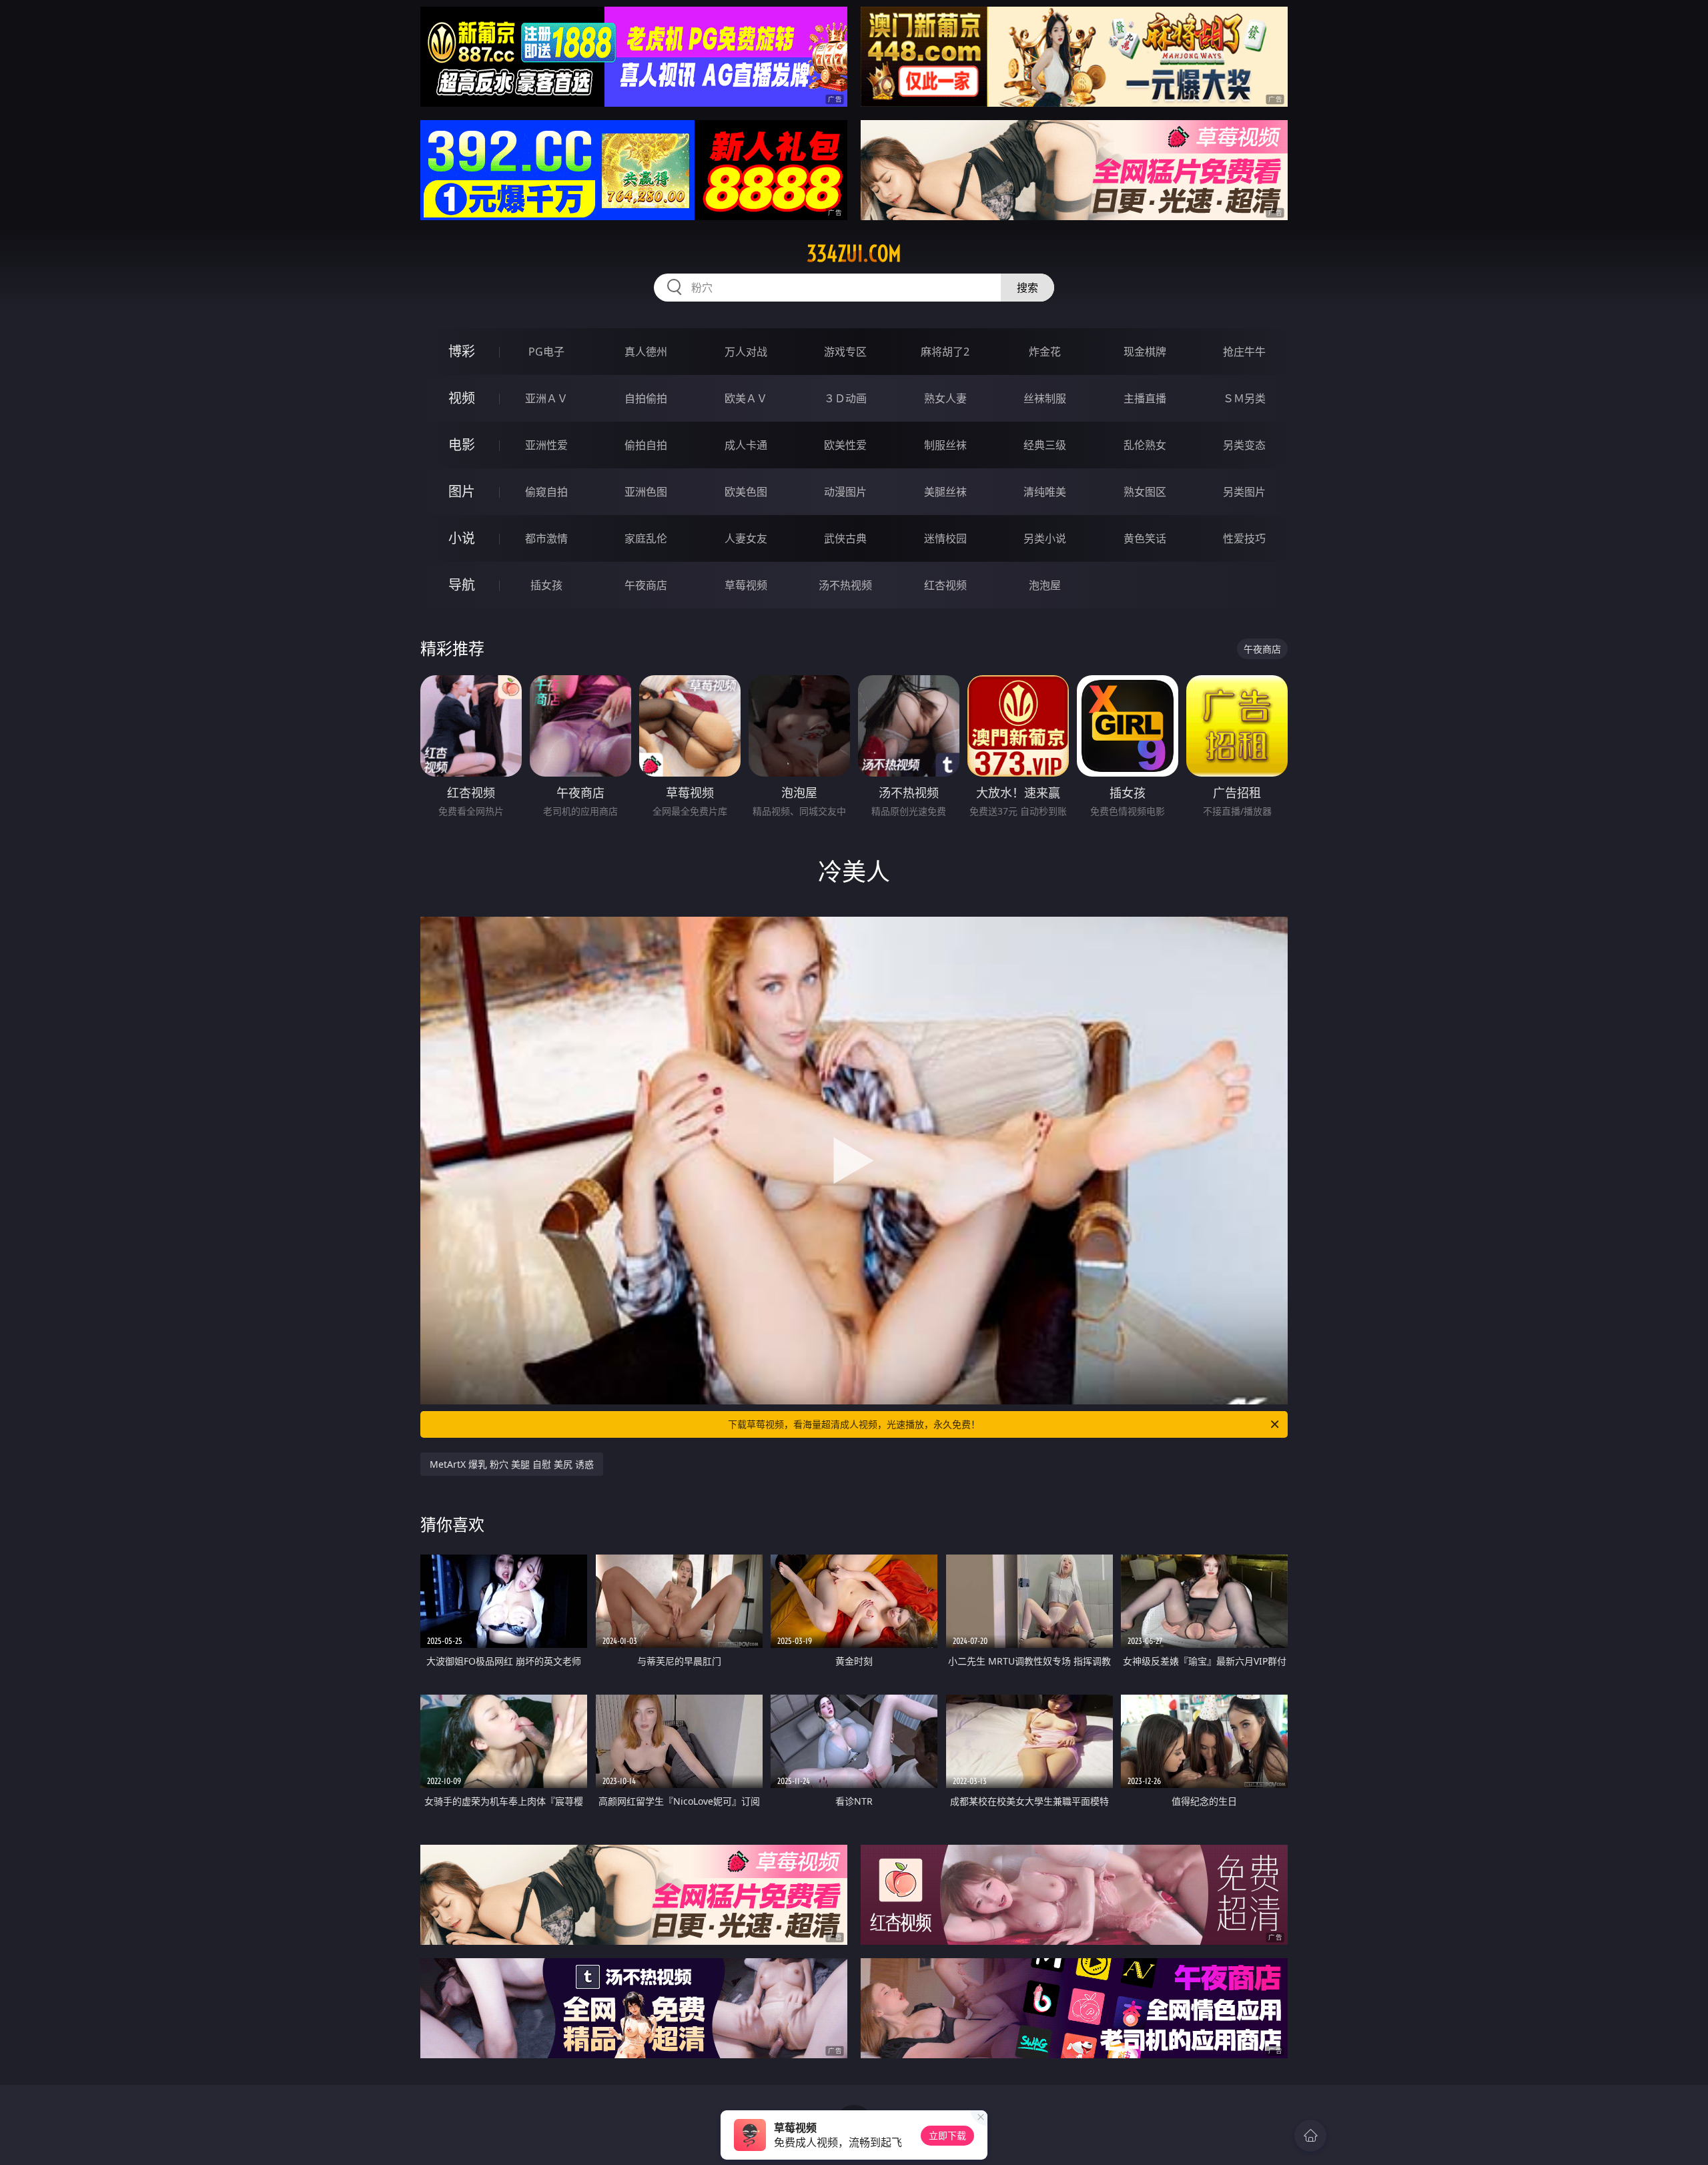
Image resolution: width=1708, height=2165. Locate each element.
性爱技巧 (1244, 538)
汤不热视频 (845, 585)
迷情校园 (945, 538)
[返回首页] (1310, 2136)
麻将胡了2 (945, 352)
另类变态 (1244, 445)
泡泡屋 (1045, 585)
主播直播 (1145, 398)
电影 (462, 445)
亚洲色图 (646, 492)
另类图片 (1244, 492)
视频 (462, 398)
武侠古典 (845, 538)
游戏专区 (845, 352)
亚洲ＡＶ (546, 398)
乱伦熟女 (1145, 445)
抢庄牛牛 (1244, 352)
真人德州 (646, 352)
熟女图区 (1145, 492)
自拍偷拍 (646, 398)
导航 (462, 585)
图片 (462, 491)
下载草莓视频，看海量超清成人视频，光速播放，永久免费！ (854, 1424)
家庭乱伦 (646, 538)
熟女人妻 (945, 398)
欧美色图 (746, 492)
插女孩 (546, 585)
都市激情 (546, 538)
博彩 (462, 351)
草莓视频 (746, 585)
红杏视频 (945, 585)
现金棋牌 (1145, 352)
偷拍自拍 (646, 445)
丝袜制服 (1045, 398)
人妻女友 (746, 538)
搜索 (1027, 288)
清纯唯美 (1045, 492)
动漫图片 (845, 492)
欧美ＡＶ (746, 398)
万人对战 (746, 352)
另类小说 (1045, 538)
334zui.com (854, 254)
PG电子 (546, 352)
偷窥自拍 (546, 492)
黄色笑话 (1145, 538)
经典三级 (1045, 445)
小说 (462, 538)
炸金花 (1045, 352)
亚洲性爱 (546, 445)
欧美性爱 (845, 445)
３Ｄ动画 (845, 398)
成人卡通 (746, 445)
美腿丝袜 (945, 492)
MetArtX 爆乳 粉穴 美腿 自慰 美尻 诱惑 (512, 1464)
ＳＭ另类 (1244, 398)
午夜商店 (646, 585)
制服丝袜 (945, 445)
